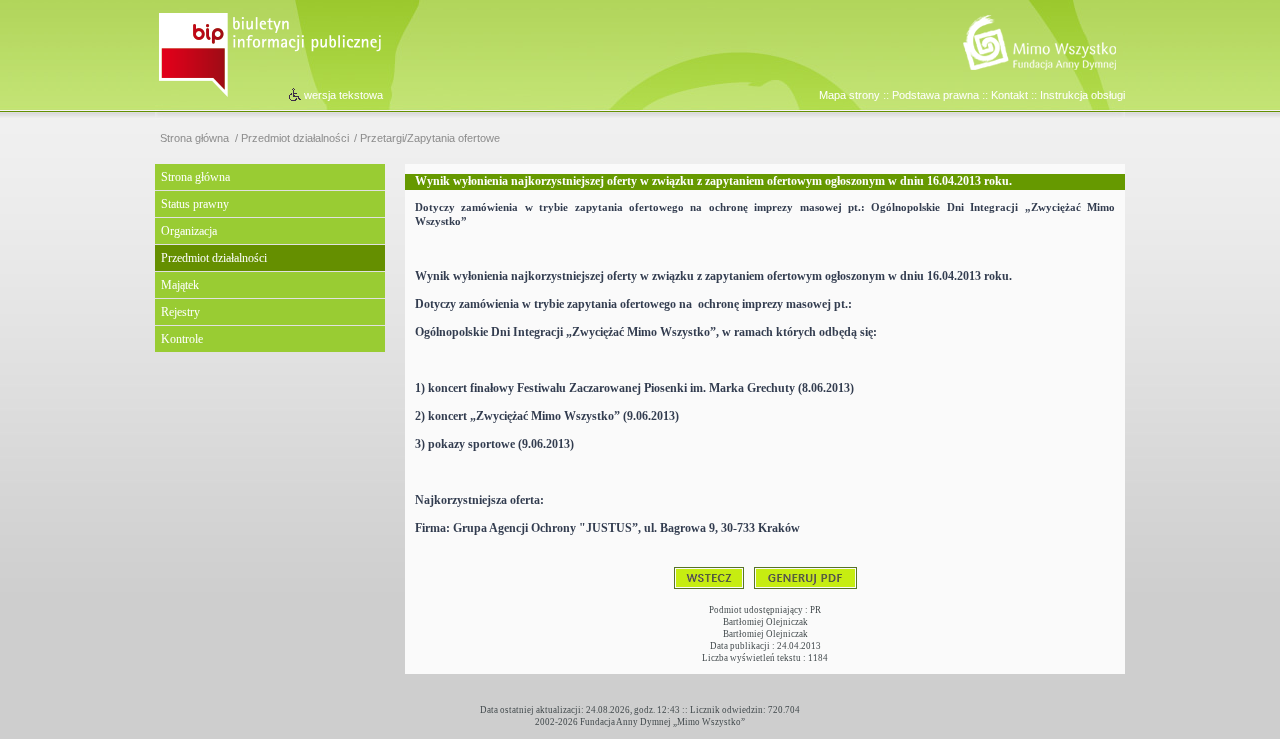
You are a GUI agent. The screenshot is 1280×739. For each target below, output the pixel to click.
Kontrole (182, 339)
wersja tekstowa (343, 95)
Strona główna (194, 138)
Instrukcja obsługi (1082, 95)
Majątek (180, 285)
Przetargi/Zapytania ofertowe (430, 138)
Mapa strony (849, 95)
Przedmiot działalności (295, 138)
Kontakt (1009, 95)
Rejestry (180, 312)
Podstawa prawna (935, 95)
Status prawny (195, 204)
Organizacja (189, 231)
